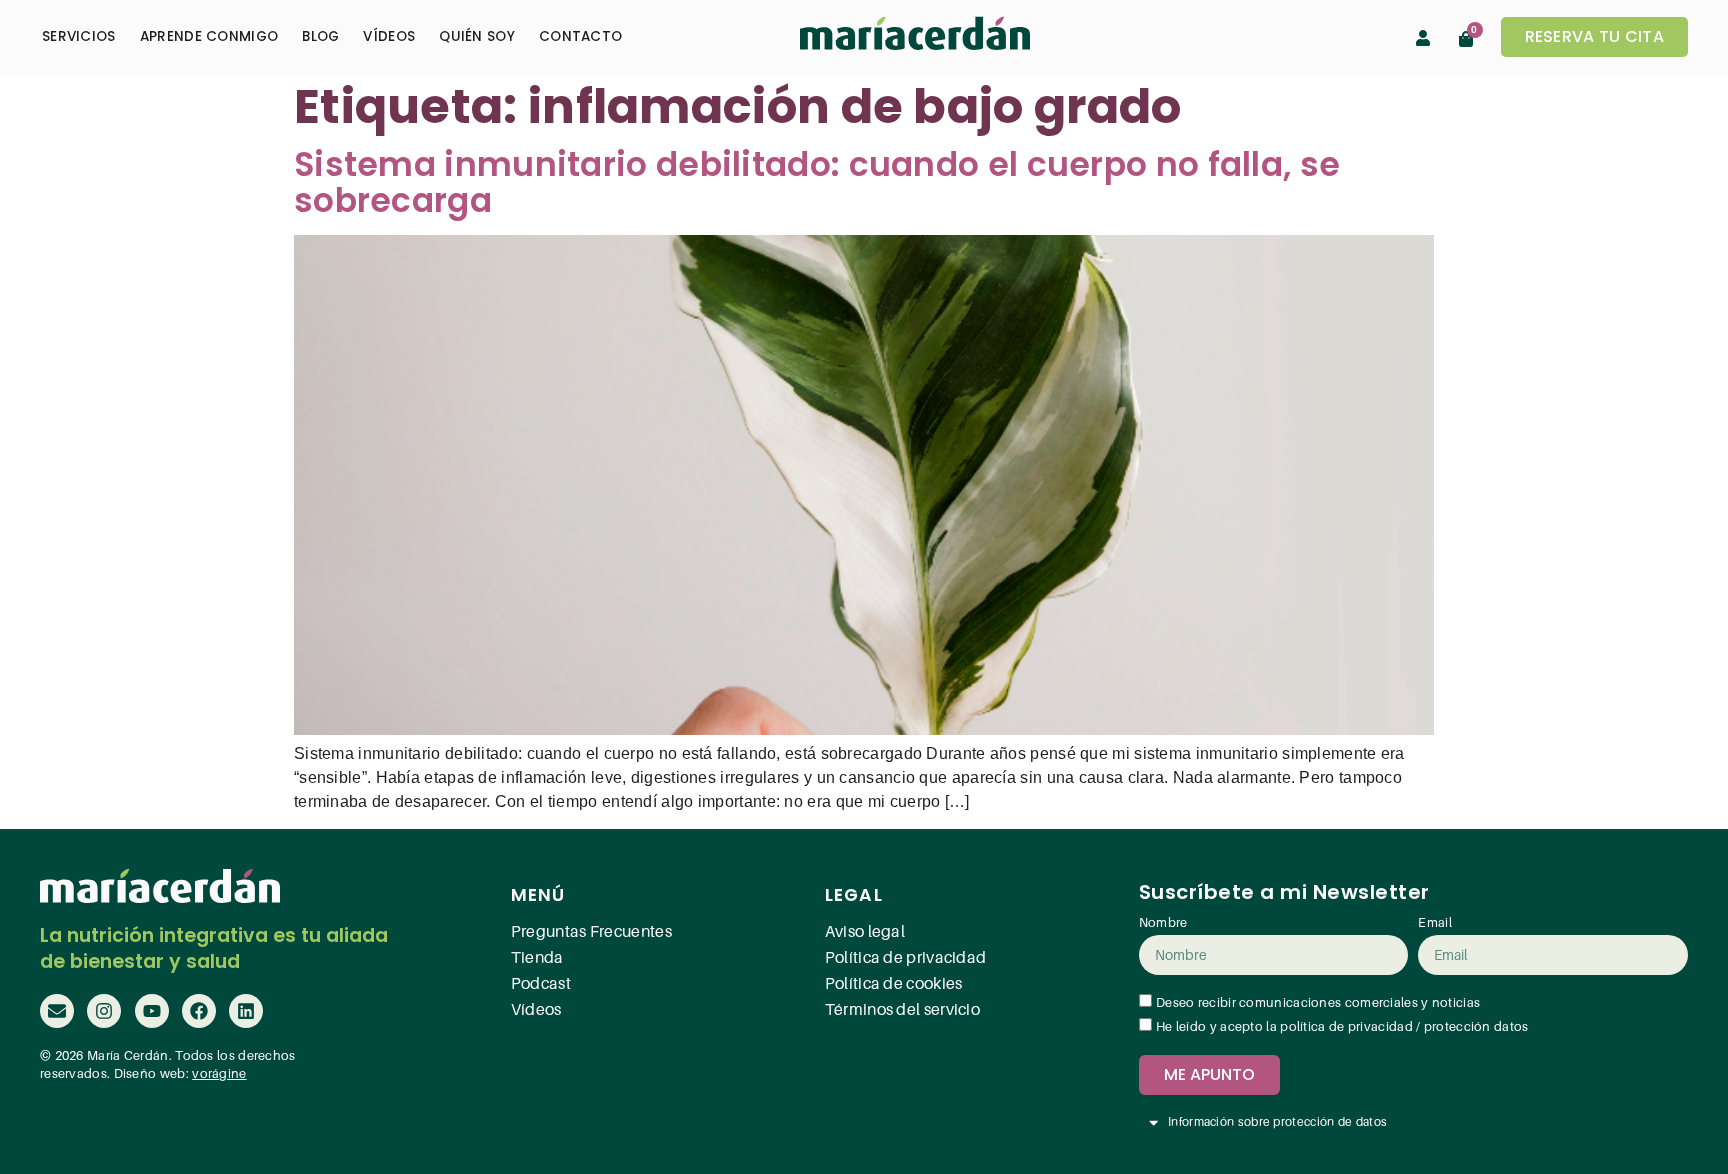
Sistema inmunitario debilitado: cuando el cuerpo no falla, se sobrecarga (817, 182)
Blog (320, 36)
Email (1435, 923)
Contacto (580, 36)
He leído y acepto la (1342, 1027)
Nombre (1163, 923)
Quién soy (477, 36)
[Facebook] (199, 1011)
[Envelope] (57, 1011)
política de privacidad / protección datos (1404, 1027)
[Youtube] (152, 1011)
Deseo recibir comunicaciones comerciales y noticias (1318, 1003)
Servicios (79, 36)
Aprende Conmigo (209, 36)
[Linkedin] (246, 1011)
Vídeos (389, 36)
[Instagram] (104, 1011)
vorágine (219, 1074)
